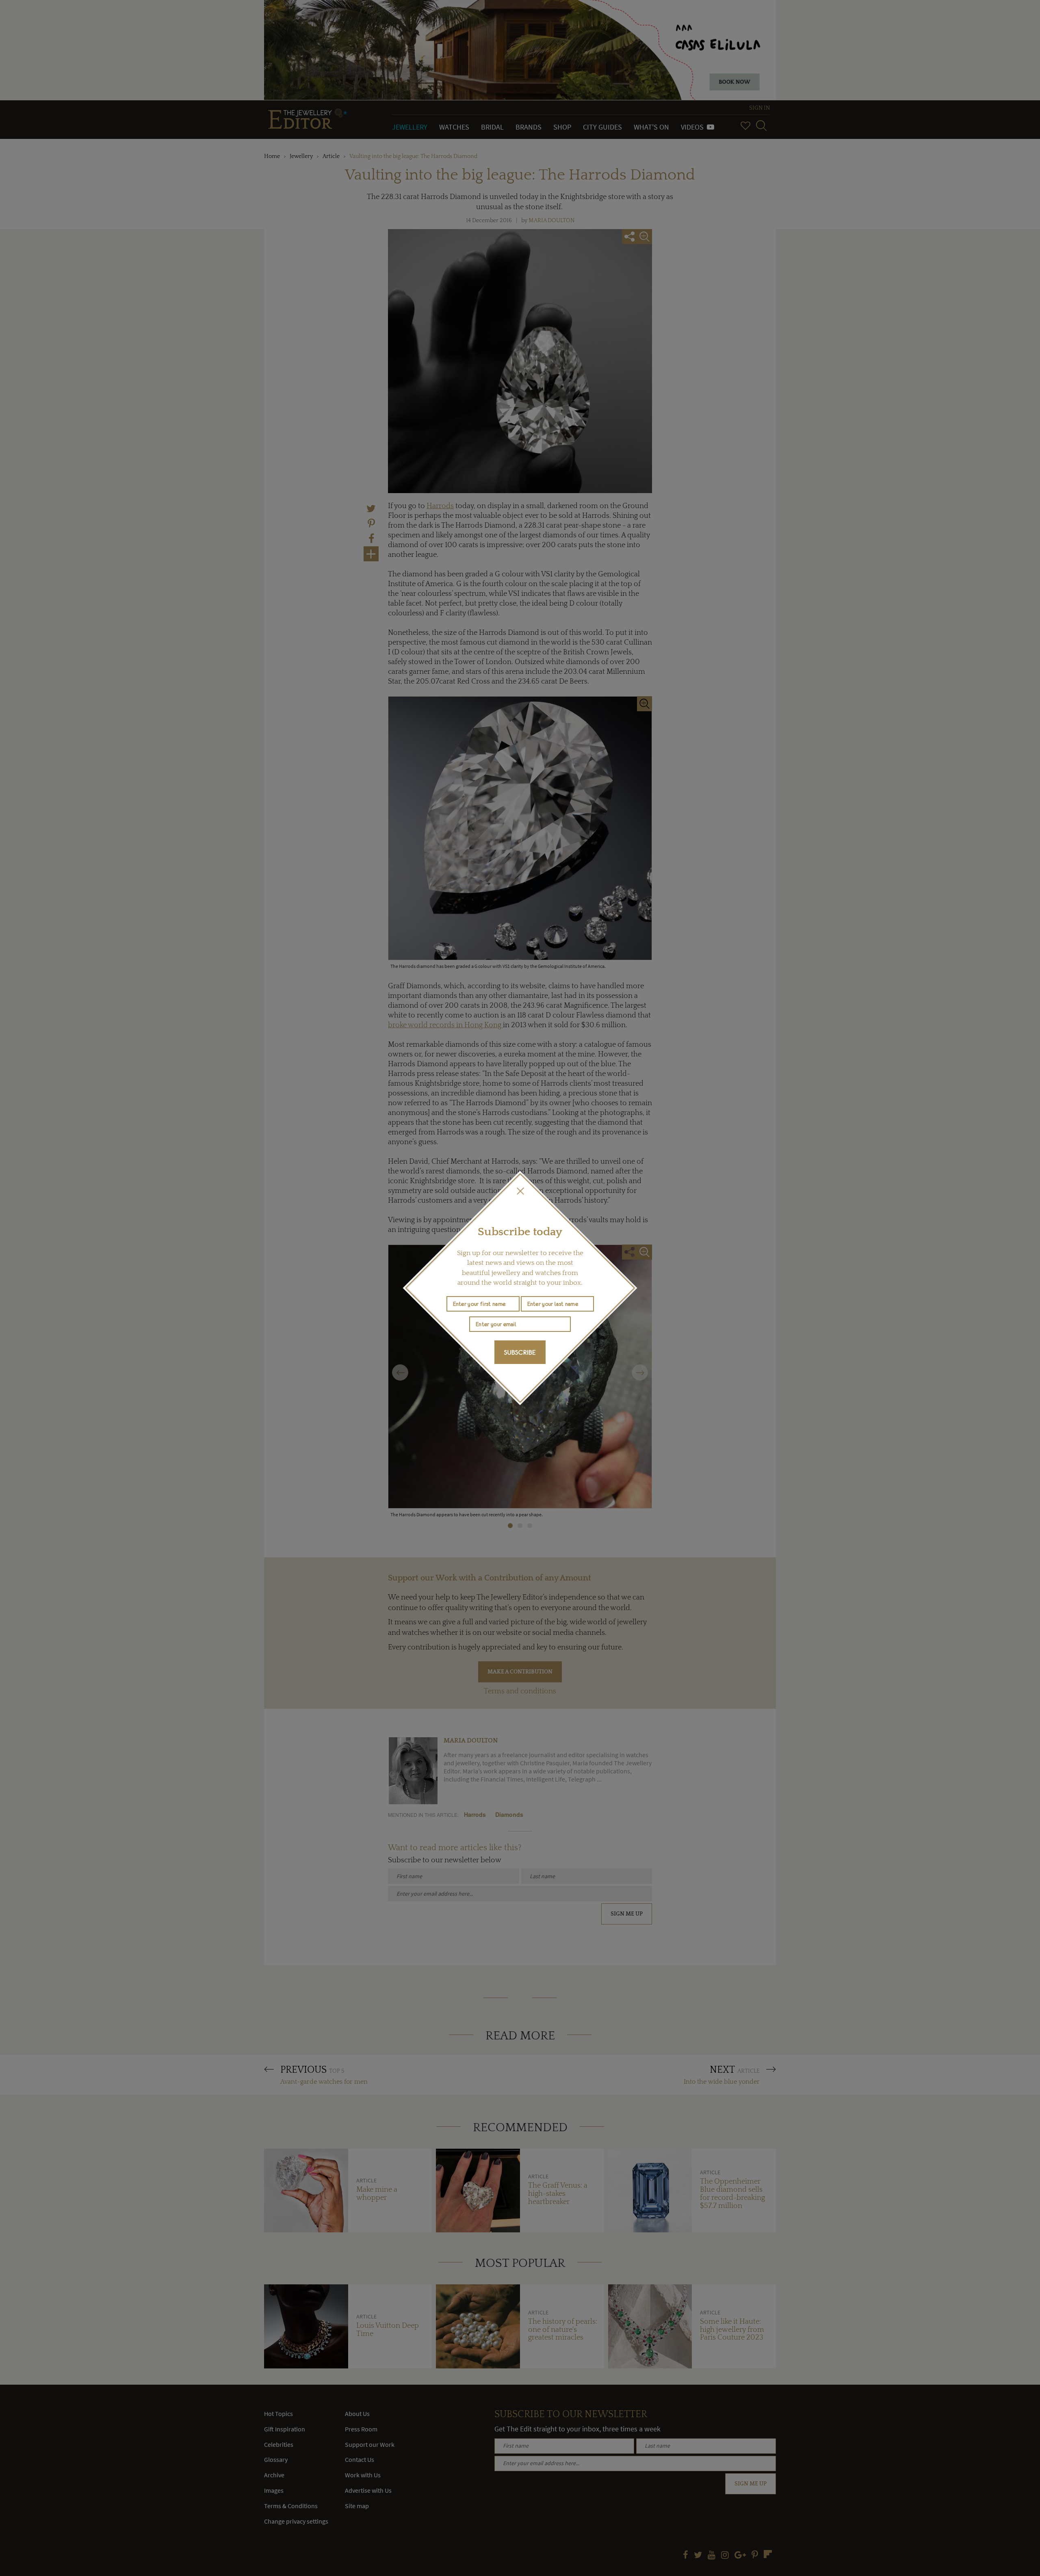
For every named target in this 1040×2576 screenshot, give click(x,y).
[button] (520, 1191)
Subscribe (520, 1352)
